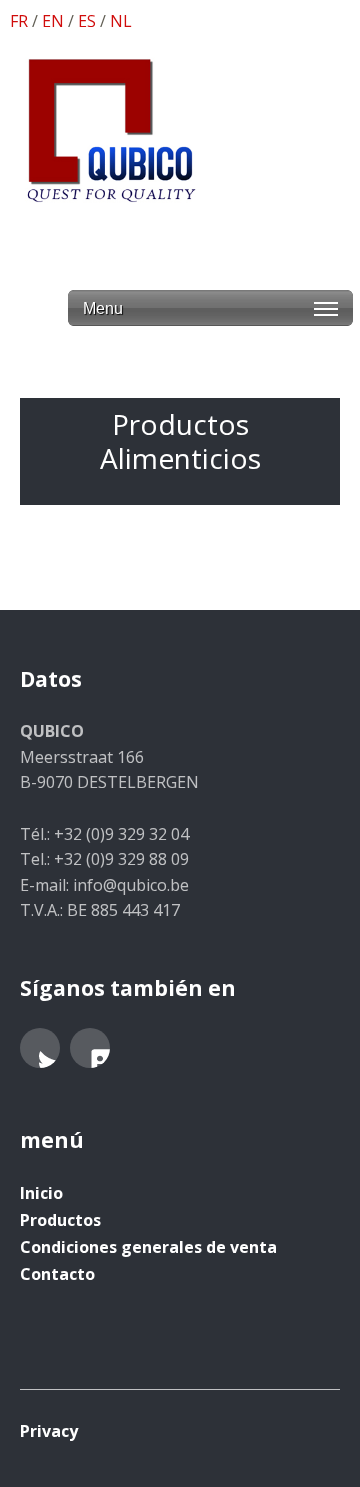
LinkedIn (90, 1048)
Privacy (49, 1431)
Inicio (41, 1193)
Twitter (40, 1048)
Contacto (57, 1274)
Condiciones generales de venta (148, 1247)
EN (53, 21)
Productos (60, 1220)
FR (19, 21)
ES (87, 21)
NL (121, 21)
